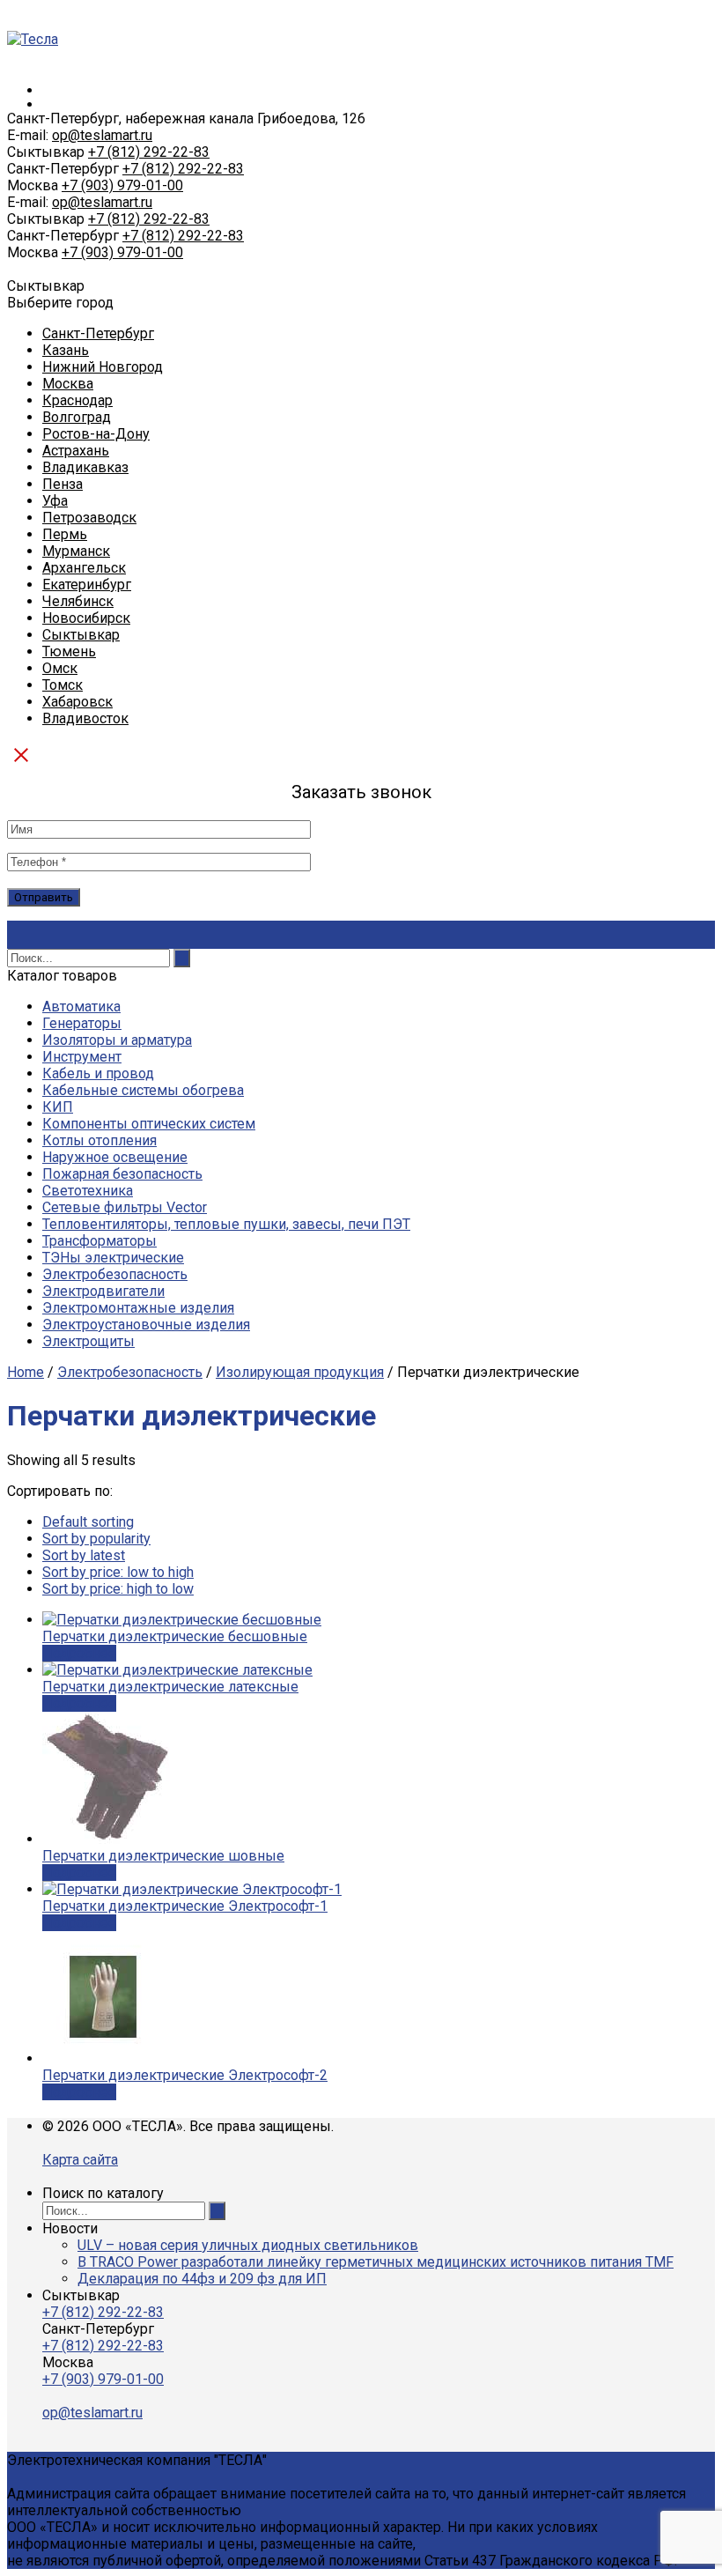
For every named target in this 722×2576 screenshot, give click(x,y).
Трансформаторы (99, 1241)
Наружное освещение (115, 1157)
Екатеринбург (87, 585)
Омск (60, 668)
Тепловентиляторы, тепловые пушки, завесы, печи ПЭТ (226, 1224)
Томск (63, 685)
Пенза (63, 484)
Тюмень (69, 651)
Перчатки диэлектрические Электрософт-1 (185, 1906)
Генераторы (82, 1023)
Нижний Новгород (103, 367)
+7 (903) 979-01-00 (122, 185)
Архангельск (84, 568)
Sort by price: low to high (118, 1572)
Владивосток (85, 718)
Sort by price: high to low (118, 1589)
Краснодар (77, 400)
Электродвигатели (103, 1291)
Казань (66, 350)
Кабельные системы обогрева (143, 1090)
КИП (58, 1107)
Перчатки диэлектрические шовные (163, 1856)
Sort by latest (84, 1555)
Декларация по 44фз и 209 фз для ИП (202, 2279)
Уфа (55, 501)
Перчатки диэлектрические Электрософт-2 (185, 2075)
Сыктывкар (81, 635)
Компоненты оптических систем (149, 1124)
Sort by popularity (96, 1539)
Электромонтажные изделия (138, 1308)
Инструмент (82, 1057)
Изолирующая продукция (300, 1372)
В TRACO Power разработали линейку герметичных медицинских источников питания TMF (376, 2262)
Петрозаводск (89, 518)
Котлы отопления (99, 1140)
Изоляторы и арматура (117, 1040)
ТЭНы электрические (113, 1258)
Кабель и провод (98, 1073)
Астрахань (76, 451)
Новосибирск (86, 618)
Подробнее (79, 1653)
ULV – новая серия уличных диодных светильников (248, 2245)
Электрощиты (88, 1341)
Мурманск (76, 551)
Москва (68, 384)
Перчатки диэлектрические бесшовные (175, 1636)
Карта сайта (80, 2160)
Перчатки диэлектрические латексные (170, 1687)
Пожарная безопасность (122, 1174)
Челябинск (78, 601)
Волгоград (77, 417)
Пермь (65, 534)
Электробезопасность (115, 1274)
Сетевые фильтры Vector (125, 1207)
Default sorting (88, 1522)
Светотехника (88, 1191)
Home (26, 1372)
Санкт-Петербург (98, 333)
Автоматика (81, 1007)
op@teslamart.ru (102, 135)
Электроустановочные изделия (146, 1325)
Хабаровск (77, 702)
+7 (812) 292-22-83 (149, 152)
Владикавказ (85, 467)
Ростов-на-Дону (96, 434)
